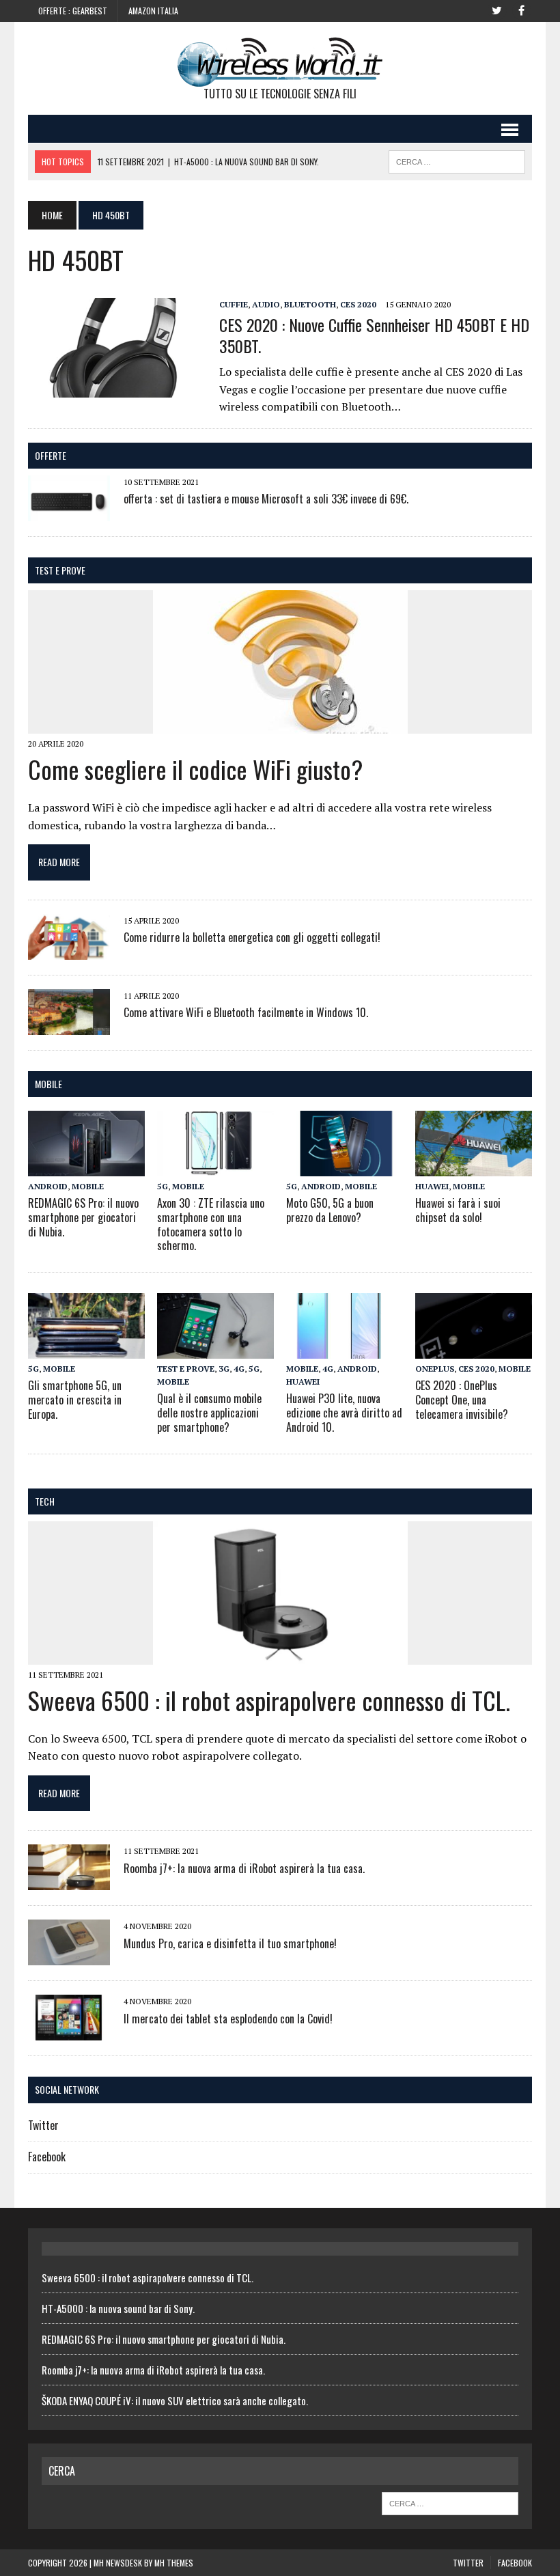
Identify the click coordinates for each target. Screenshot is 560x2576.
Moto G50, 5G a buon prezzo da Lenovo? (330, 1210)
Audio (266, 304)
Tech (45, 1501)
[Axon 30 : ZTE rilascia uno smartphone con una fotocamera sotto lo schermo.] (215, 1167)
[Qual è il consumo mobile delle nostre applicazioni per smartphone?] (215, 1349)
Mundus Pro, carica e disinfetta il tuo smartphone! (230, 1943)
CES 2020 (358, 304)
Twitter (43, 2125)
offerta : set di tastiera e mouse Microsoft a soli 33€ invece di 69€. (266, 499)
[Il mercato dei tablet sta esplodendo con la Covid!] (69, 2032)
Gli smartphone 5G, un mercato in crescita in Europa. (75, 1400)
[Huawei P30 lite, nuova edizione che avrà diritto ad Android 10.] (345, 1349)
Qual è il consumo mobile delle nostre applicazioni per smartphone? (209, 1413)
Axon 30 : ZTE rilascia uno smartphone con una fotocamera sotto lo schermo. (211, 1224)
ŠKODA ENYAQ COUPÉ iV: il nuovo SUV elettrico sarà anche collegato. (175, 2400)
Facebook (47, 2157)
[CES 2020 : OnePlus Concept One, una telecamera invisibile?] (474, 1349)
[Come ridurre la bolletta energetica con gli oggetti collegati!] (69, 950)
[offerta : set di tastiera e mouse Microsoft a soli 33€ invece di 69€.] (69, 512)
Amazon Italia (153, 11)
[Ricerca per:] (450, 2502)
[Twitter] (496, 10)
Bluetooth (310, 304)
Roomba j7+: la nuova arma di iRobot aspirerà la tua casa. (244, 1868)
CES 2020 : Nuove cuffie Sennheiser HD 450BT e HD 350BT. (374, 335)
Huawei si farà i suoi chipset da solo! (458, 1210)
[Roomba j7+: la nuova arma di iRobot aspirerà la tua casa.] (69, 1881)
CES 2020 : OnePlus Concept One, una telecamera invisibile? (462, 1400)
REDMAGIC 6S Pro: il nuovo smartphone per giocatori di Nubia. (83, 1217)
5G (163, 1186)
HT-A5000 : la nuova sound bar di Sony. (118, 2308)
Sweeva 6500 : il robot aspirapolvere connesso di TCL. (269, 1700)
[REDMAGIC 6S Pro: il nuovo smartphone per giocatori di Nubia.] (86, 1167)
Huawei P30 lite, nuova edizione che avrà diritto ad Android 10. (344, 1413)
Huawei (432, 1186)
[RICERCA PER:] (457, 160)
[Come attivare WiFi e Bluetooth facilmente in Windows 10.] (69, 1025)
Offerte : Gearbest (73, 11)
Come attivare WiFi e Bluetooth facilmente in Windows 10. (246, 1012)
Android (48, 1186)
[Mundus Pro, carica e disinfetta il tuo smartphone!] (69, 1956)
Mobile (48, 1084)
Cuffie (234, 304)
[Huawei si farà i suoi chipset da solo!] (474, 1167)
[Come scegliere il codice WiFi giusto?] (280, 725)
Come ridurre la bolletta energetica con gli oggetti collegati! (252, 937)
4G (239, 1369)
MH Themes (174, 2563)
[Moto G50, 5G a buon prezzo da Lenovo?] (345, 1167)
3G (224, 1369)
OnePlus (435, 1369)
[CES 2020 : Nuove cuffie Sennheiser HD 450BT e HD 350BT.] (117, 388)
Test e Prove (60, 570)
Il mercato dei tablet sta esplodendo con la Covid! (228, 2019)
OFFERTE (51, 455)
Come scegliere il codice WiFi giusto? (195, 769)
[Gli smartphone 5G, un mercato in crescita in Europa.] (86, 1349)
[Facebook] (521, 10)
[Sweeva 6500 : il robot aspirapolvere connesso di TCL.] (280, 1655)
